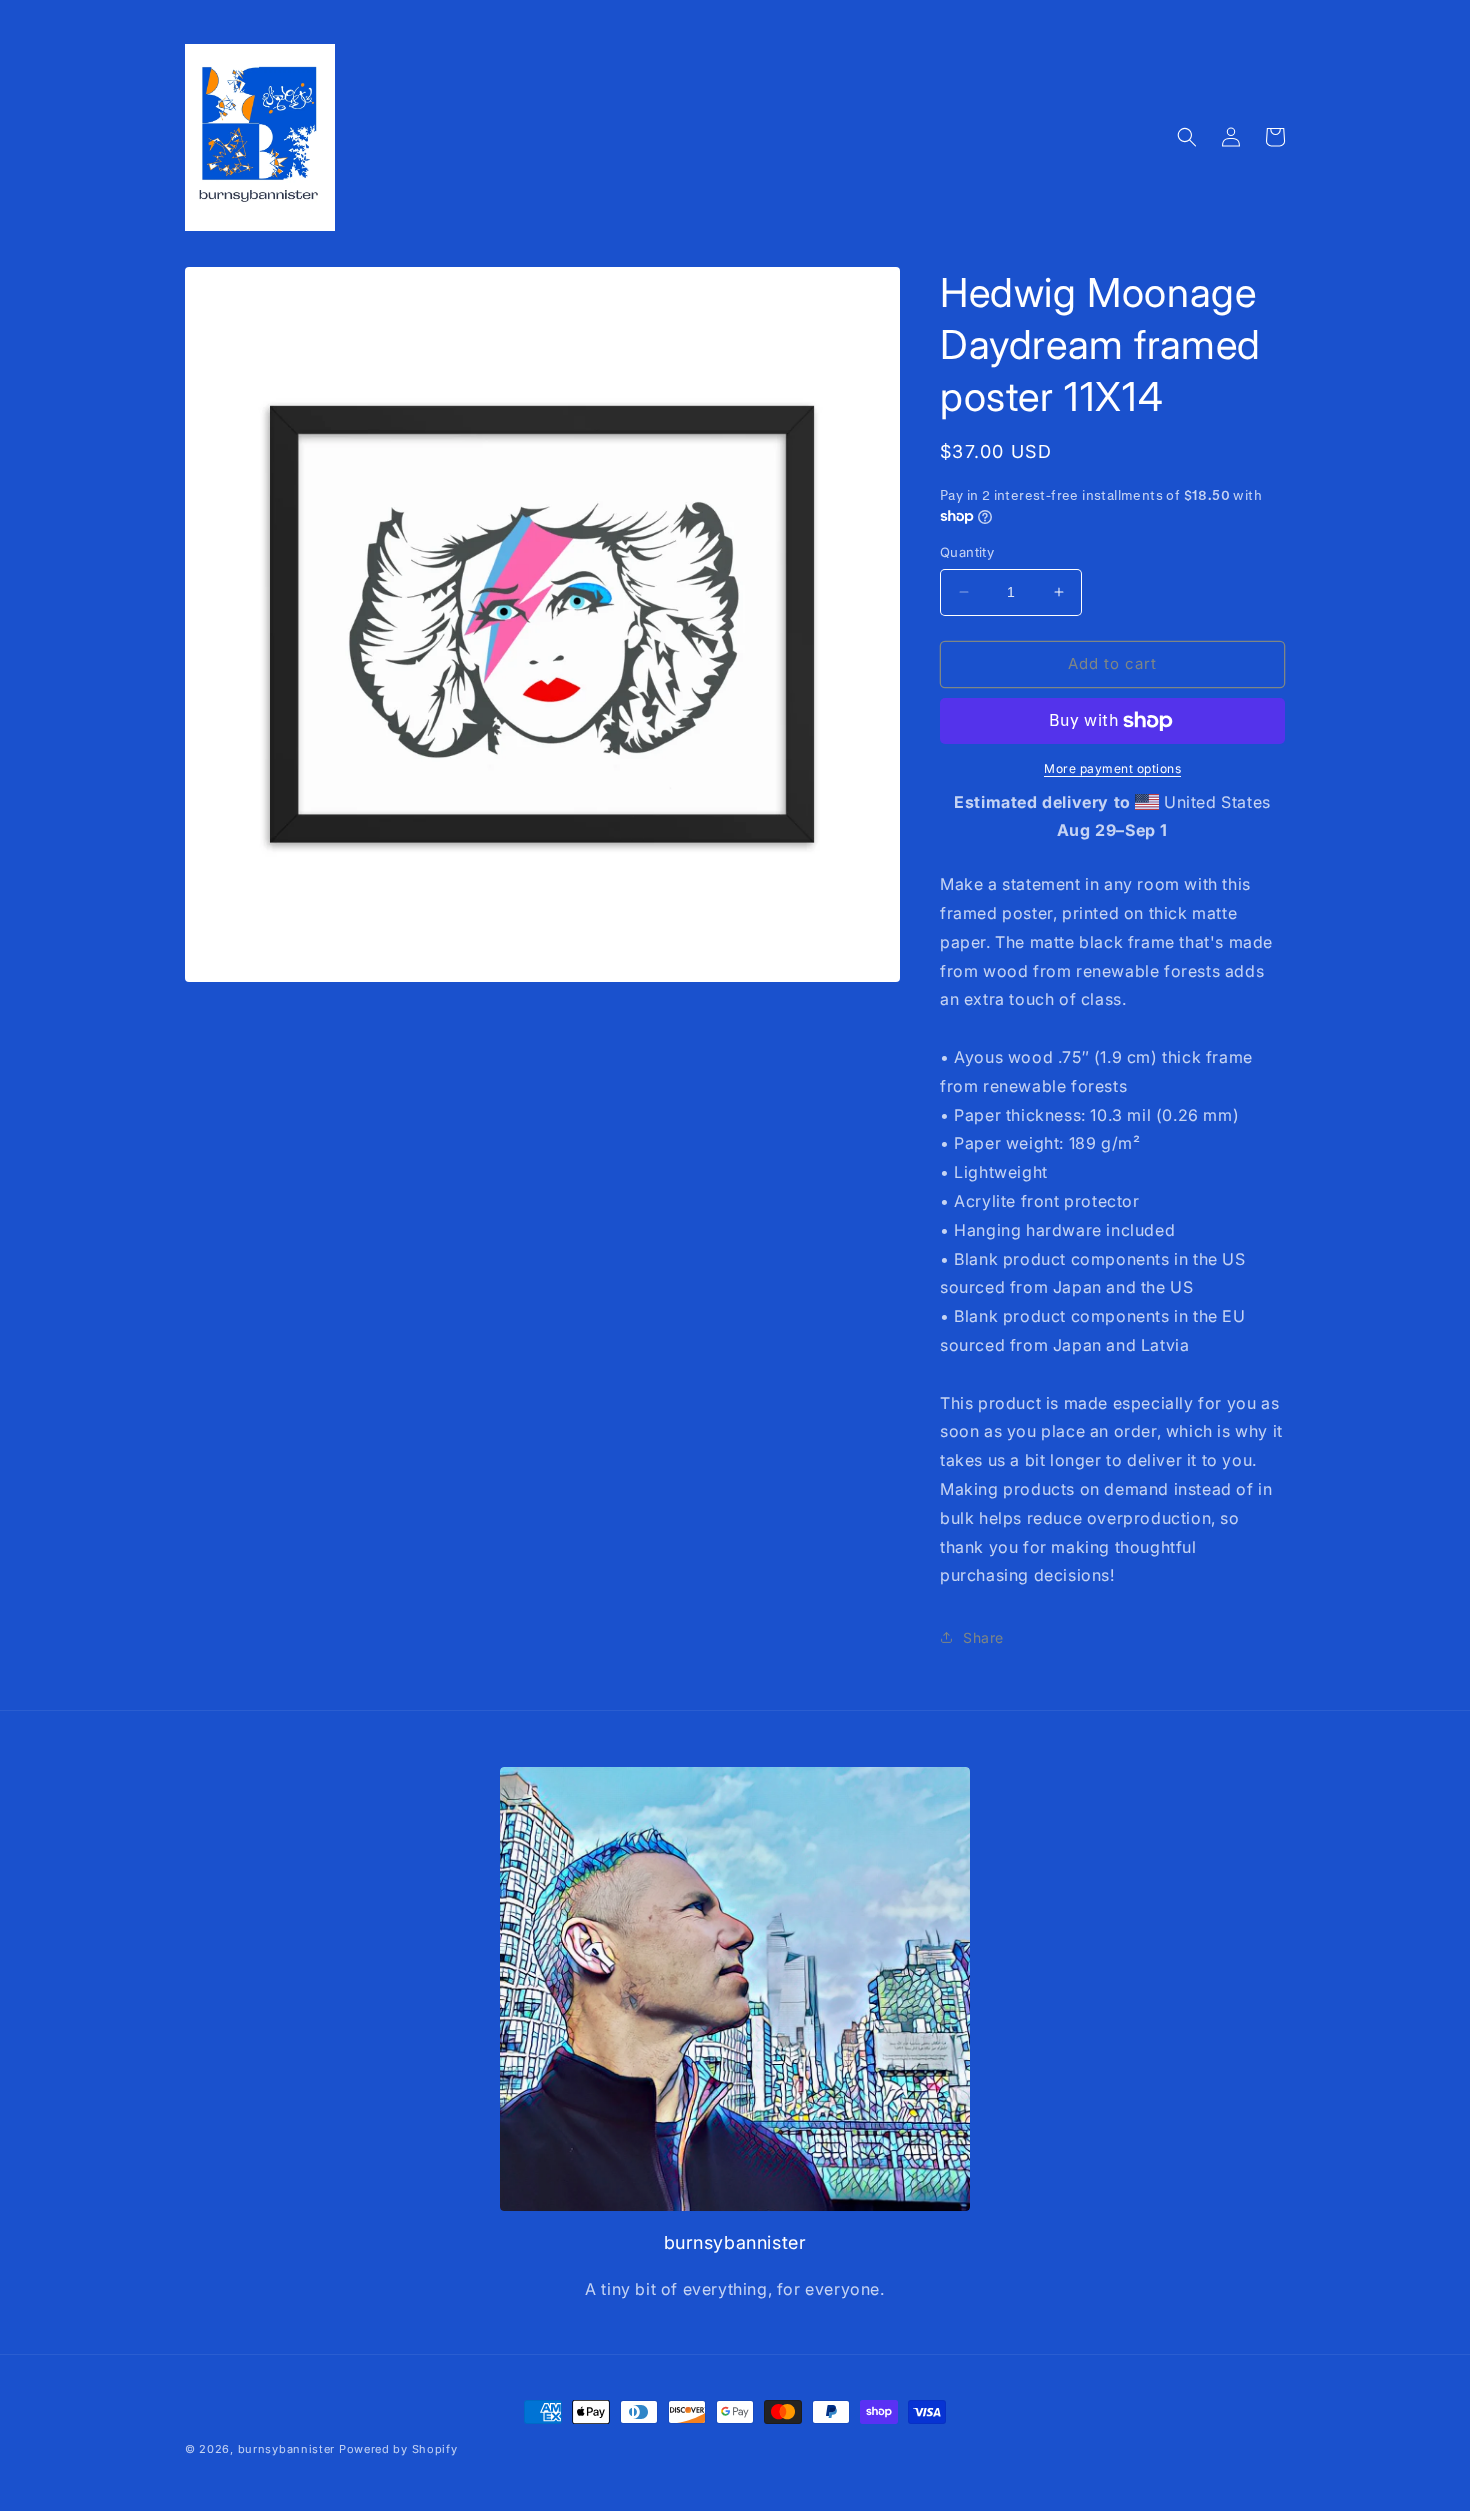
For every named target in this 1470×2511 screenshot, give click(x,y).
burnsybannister (287, 2449)
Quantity (967, 552)
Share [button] (983, 1637)
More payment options (1112, 768)
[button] (1187, 137)
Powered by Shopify (398, 2449)
